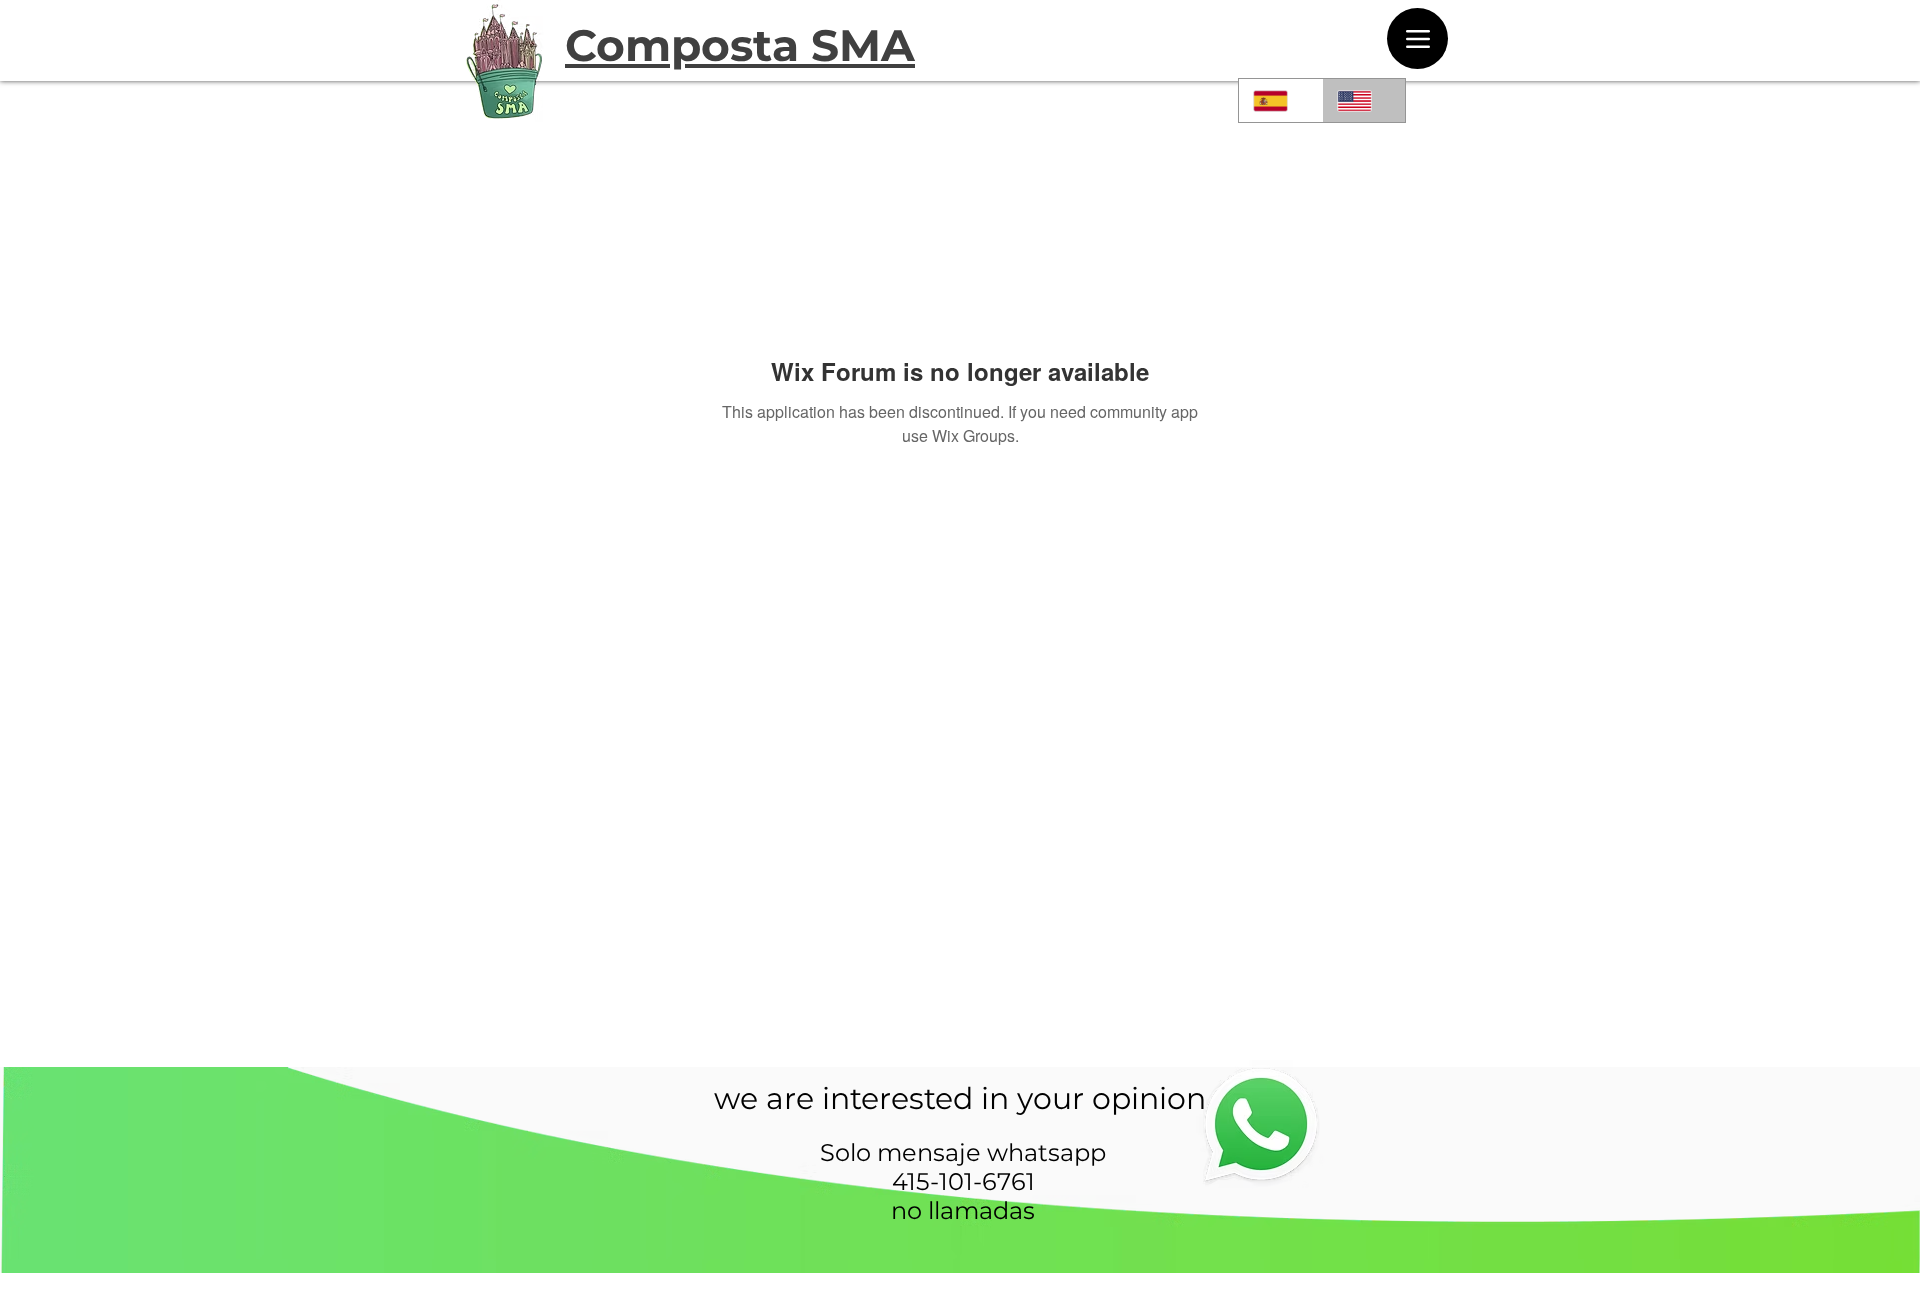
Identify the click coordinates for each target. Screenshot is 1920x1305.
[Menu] (1417, 38)
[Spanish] (1280, 100)
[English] (1364, 100)
